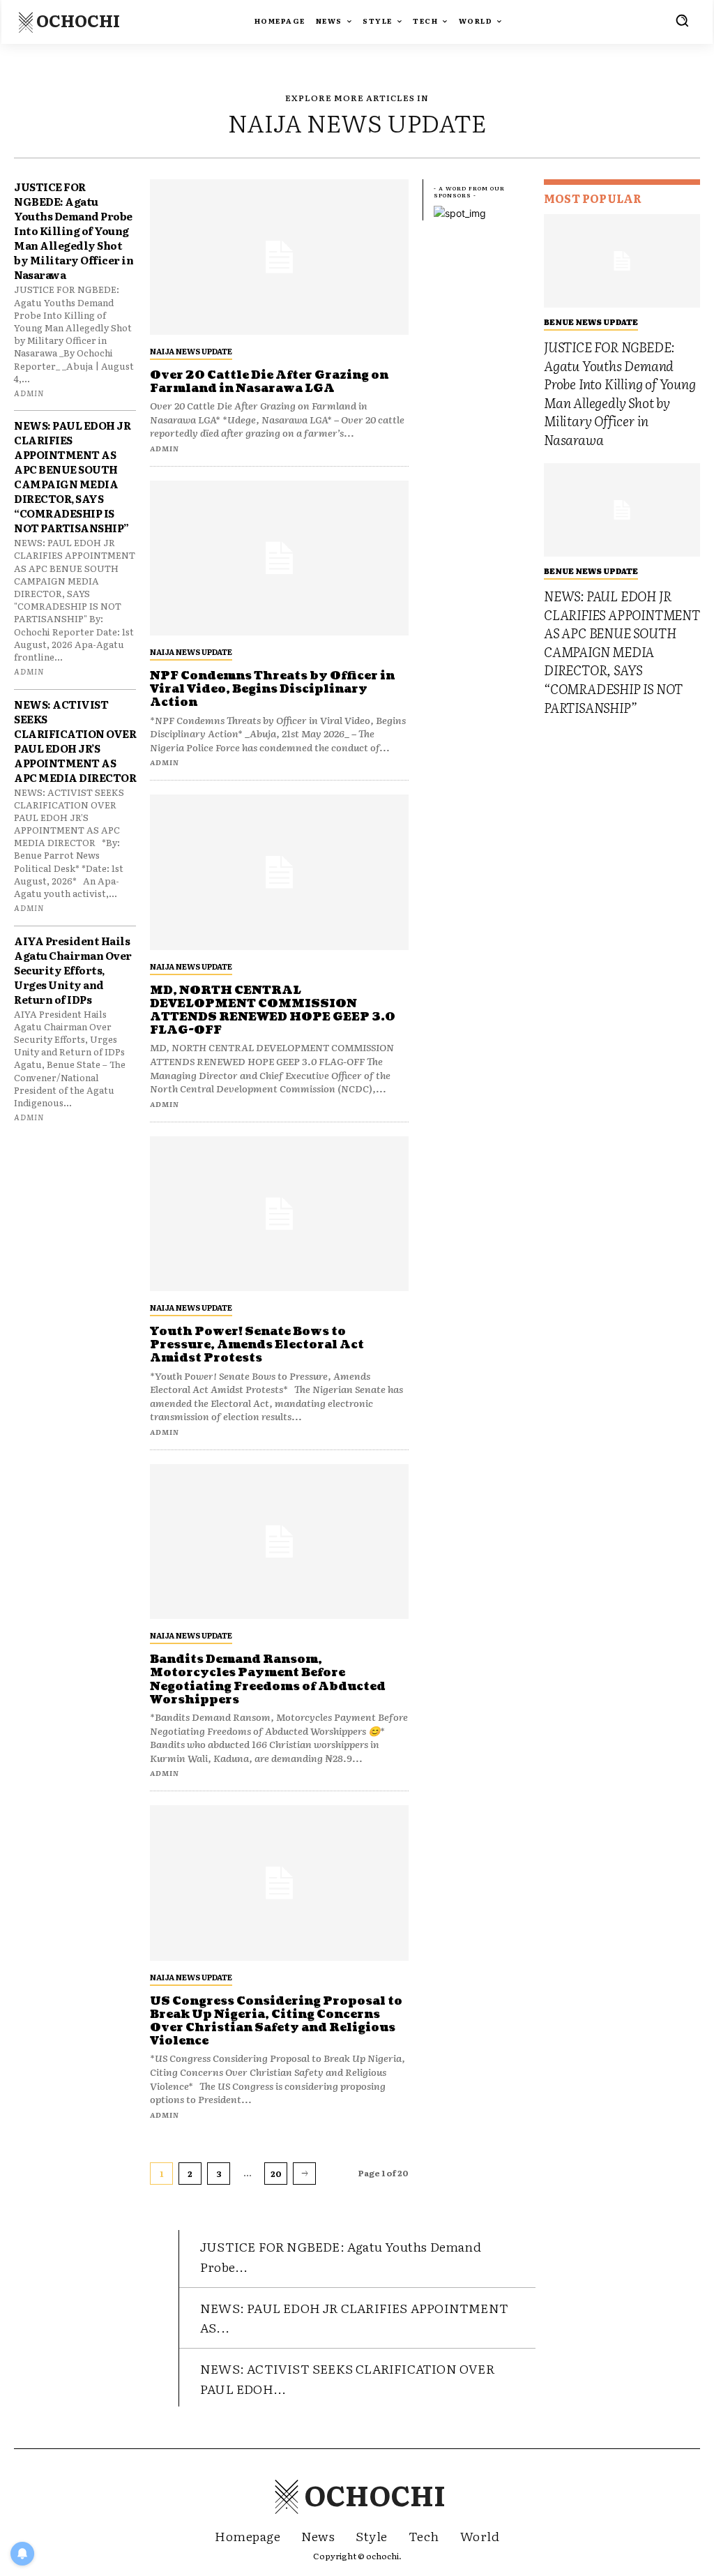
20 (276, 2174)
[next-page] (304, 2174)
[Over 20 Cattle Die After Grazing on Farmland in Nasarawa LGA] (279, 257)
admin (29, 393)
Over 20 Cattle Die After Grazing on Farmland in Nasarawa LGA (269, 382)
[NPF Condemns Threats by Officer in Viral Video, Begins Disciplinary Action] (279, 558)
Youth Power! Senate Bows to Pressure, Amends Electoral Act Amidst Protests (257, 1345)
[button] (682, 20)
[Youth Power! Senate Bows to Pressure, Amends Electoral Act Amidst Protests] (279, 1214)
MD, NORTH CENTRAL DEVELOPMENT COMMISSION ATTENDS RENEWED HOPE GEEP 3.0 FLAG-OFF (273, 1011)
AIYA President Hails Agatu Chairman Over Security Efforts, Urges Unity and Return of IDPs (73, 970)
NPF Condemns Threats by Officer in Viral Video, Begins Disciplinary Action (272, 689)
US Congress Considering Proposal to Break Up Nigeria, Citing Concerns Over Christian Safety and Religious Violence (276, 2021)
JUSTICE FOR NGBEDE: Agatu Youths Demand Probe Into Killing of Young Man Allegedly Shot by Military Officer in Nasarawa (74, 231)
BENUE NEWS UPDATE (591, 322)
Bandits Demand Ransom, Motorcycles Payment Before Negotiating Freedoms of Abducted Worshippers (268, 1680)
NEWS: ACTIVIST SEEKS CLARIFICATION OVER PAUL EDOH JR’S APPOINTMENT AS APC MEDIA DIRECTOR (75, 741)
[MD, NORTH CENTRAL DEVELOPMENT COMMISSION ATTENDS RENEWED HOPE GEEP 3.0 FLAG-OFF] (279, 872)
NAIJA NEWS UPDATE (191, 351)
